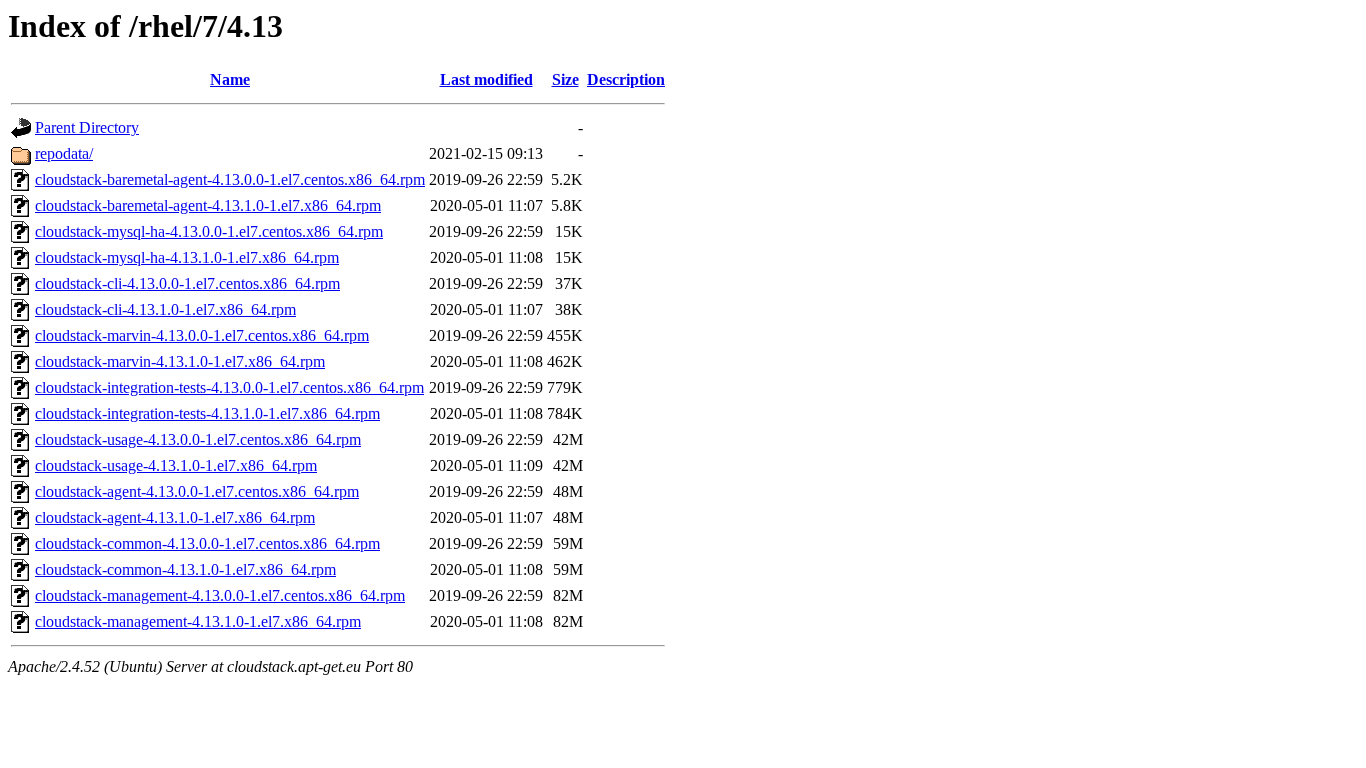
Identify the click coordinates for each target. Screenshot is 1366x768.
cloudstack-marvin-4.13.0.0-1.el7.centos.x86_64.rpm (202, 335)
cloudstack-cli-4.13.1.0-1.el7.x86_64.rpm (165, 309)
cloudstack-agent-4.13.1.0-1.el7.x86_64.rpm (175, 517)
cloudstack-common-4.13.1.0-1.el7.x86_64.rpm (185, 569)
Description (626, 79)
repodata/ (64, 153)
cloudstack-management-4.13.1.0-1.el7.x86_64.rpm (198, 621)
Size (565, 79)
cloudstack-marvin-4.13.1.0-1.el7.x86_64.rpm (180, 361)
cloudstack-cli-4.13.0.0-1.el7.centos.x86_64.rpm (187, 283)
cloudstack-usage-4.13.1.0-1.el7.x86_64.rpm (176, 465)
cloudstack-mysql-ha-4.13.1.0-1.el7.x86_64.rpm (187, 257)
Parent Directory (87, 127)
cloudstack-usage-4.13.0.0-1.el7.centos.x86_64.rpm (198, 439)
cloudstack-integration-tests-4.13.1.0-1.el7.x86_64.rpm (207, 413)
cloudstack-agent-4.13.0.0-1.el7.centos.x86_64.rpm (197, 491)
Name (230, 79)
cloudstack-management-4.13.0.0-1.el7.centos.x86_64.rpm (220, 595)
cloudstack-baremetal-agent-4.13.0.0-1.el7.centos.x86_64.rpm (230, 179)
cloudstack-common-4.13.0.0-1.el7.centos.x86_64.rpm (207, 543)
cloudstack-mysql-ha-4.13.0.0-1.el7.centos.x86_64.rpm (209, 231)
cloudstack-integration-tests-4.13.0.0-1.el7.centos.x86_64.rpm (229, 387)
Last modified (486, 79)
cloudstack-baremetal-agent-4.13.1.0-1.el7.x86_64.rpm (208, 205)
